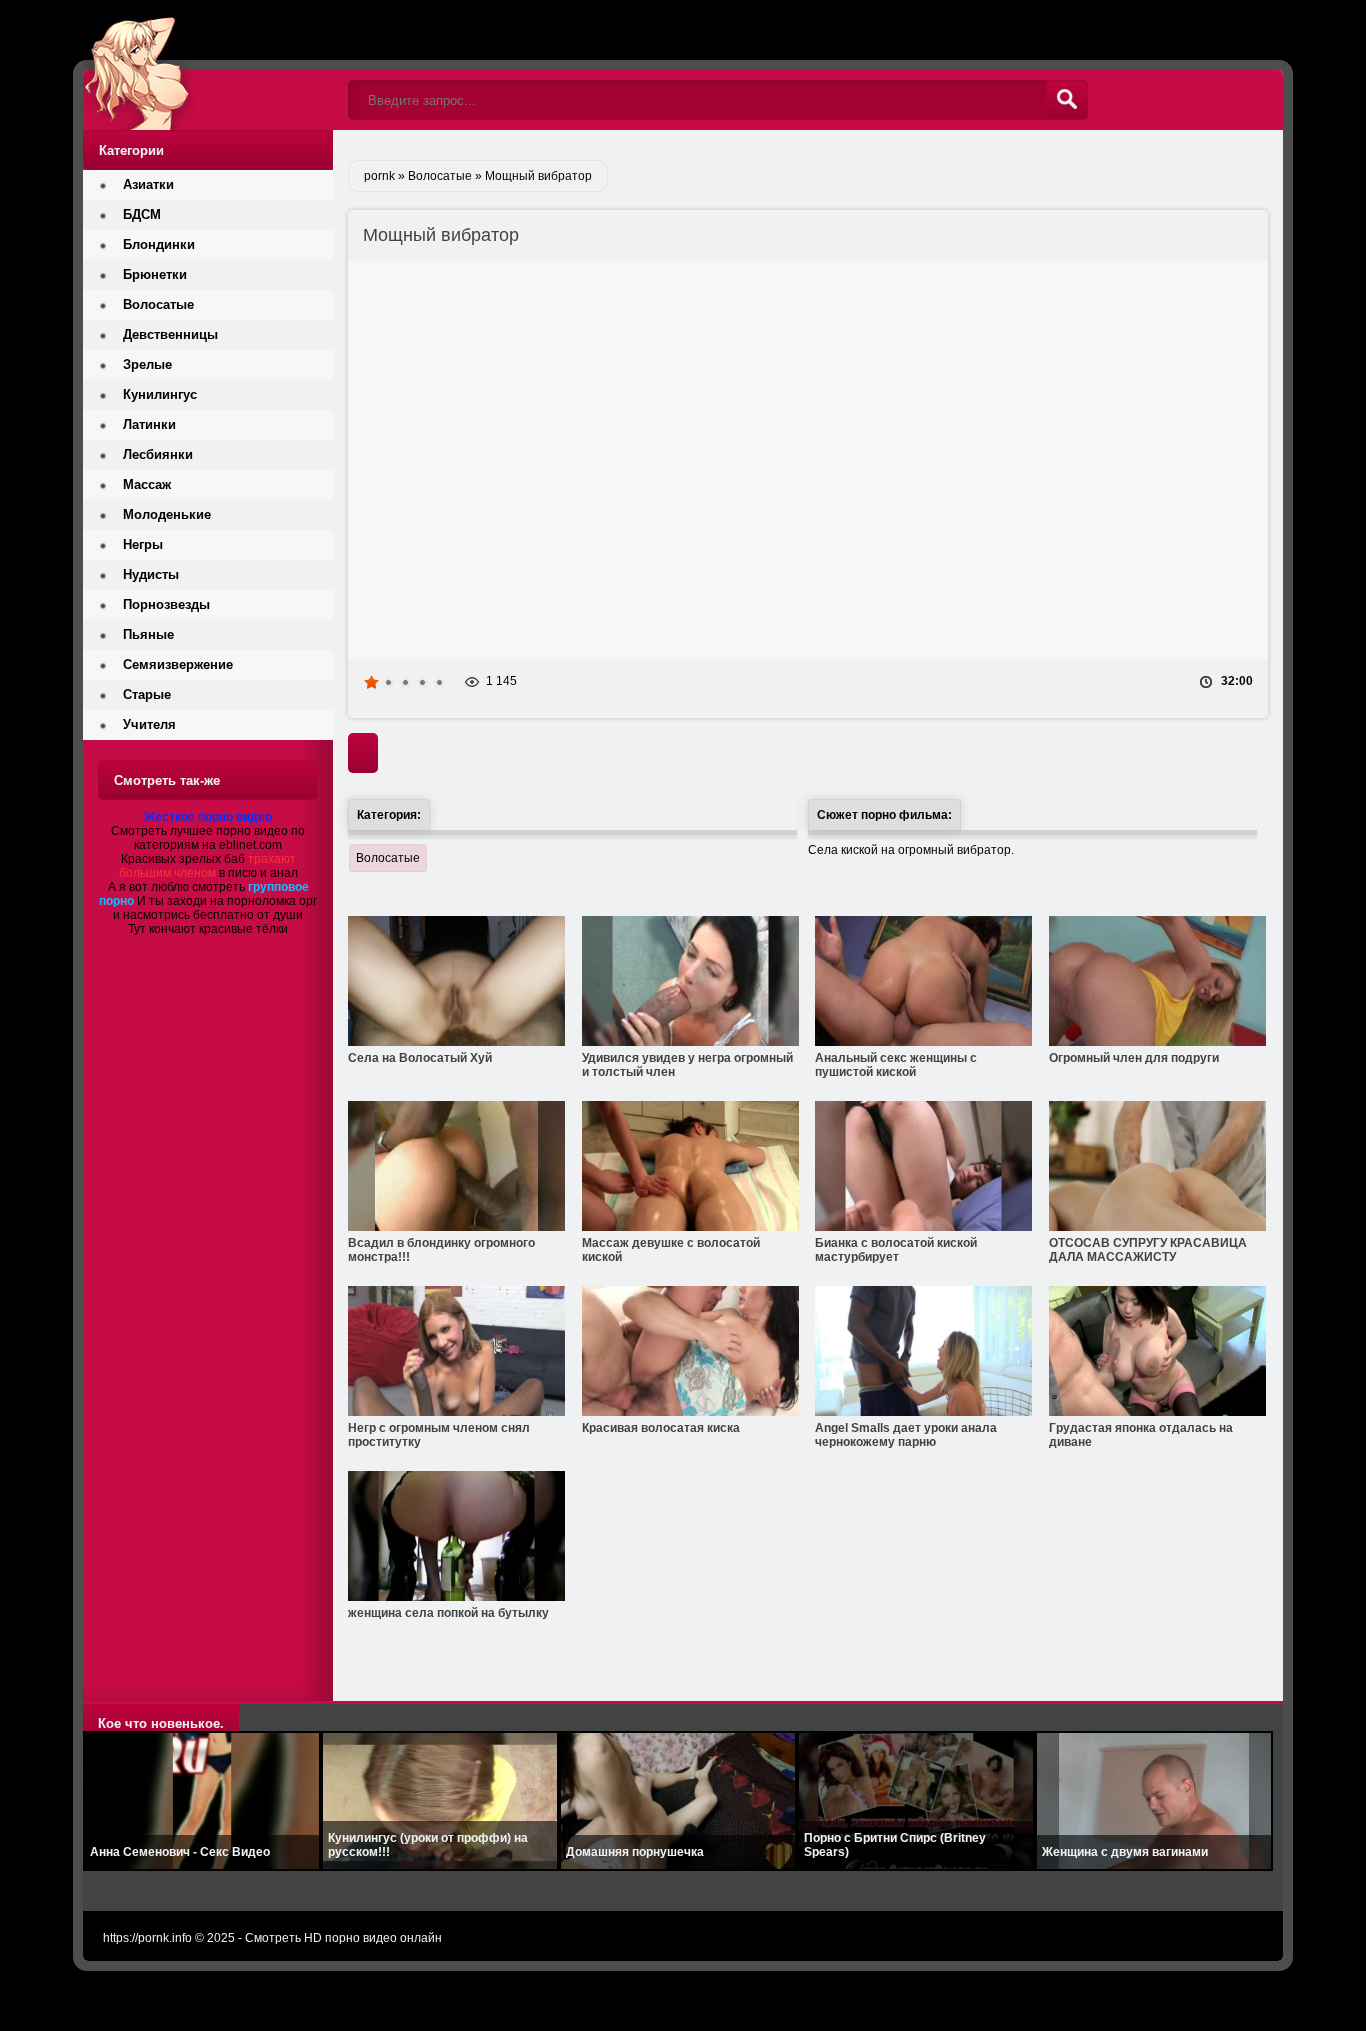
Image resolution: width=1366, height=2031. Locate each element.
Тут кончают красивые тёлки (208, 929)
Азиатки (148, 184)
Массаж (147, 484)
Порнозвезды (166, 604)
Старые (147, 694)
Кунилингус (160, 394)
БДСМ (142, 214)
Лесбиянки (158, 454)
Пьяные (148, 634)
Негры (143, 544)
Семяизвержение (178, 664)
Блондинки (159, 244)
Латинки (149, 424)
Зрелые (147, 364)
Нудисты (151, 574)
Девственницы (170, 334)
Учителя (149, 724)
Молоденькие (167, 514)
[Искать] (1067, 100)
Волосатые (388, 858)
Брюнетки (155, 274)
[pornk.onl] (208, 65)
